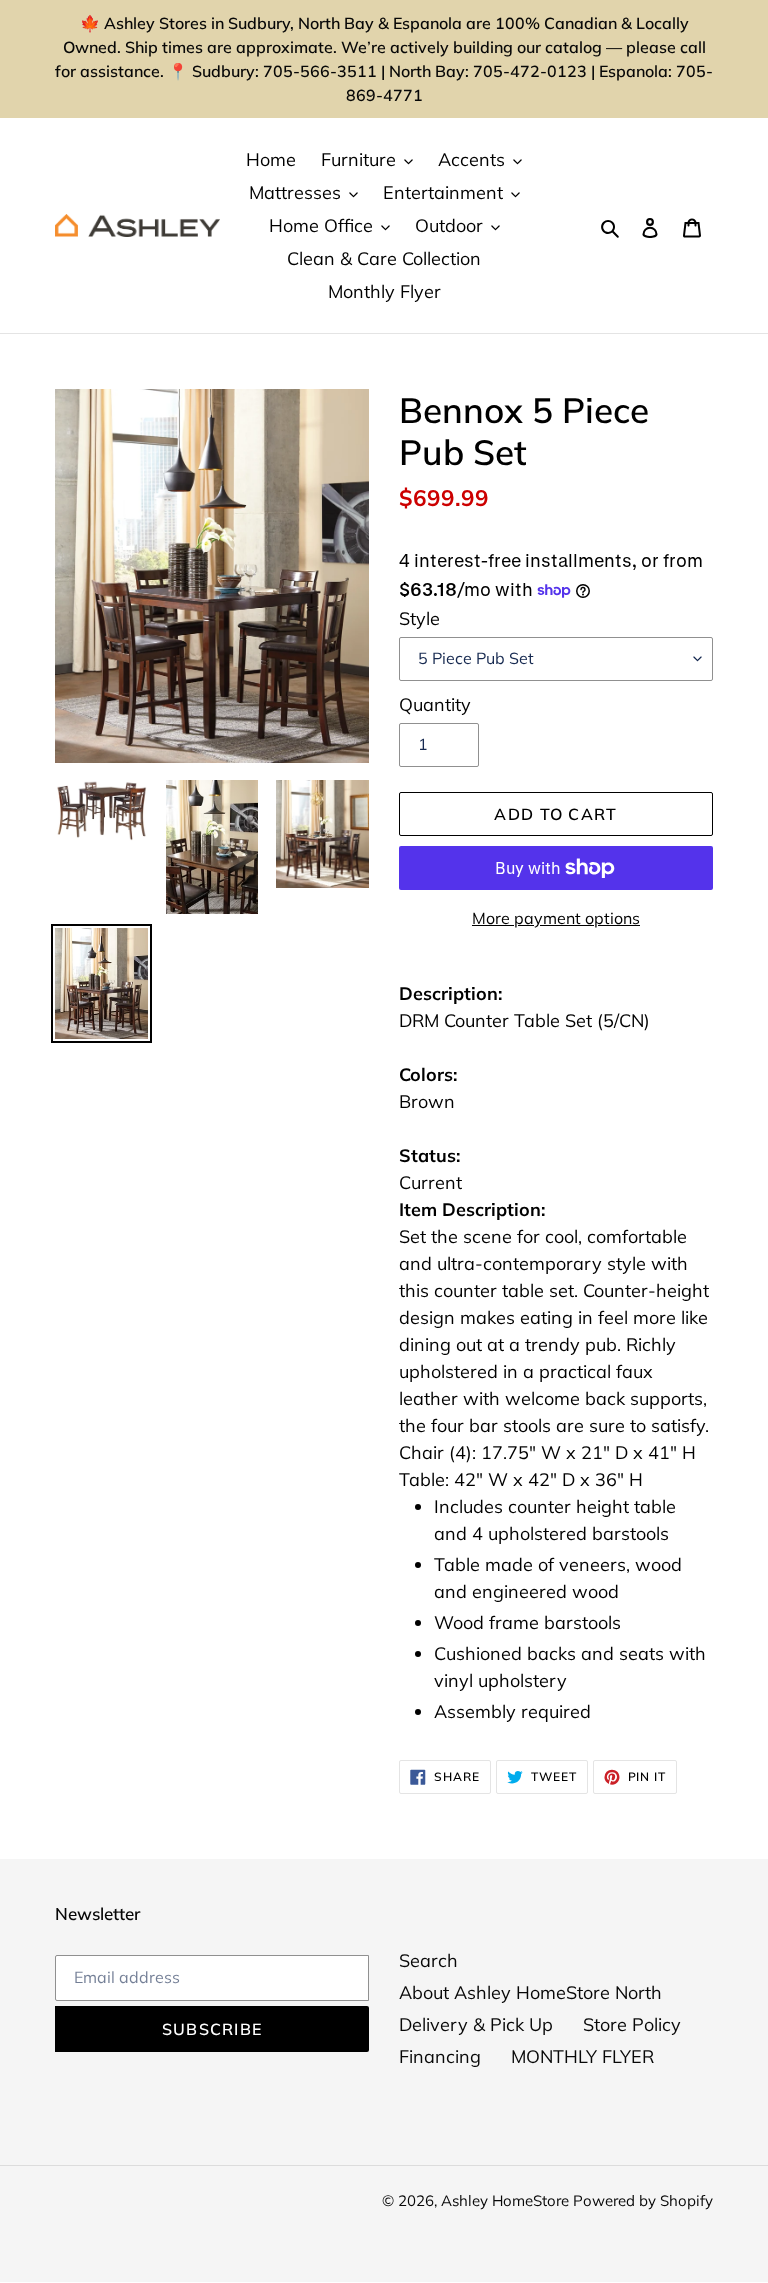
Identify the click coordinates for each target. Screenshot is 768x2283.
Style (419, 618)
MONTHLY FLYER (582, 2056)
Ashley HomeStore (507, 2200)
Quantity (435, 704)
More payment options (556, 918)
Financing (440, 2056)
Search (428, 1960)
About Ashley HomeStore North (530, 1992)
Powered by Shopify (643, 2200)
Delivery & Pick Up (476, 2024)
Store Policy (632, 2024)
